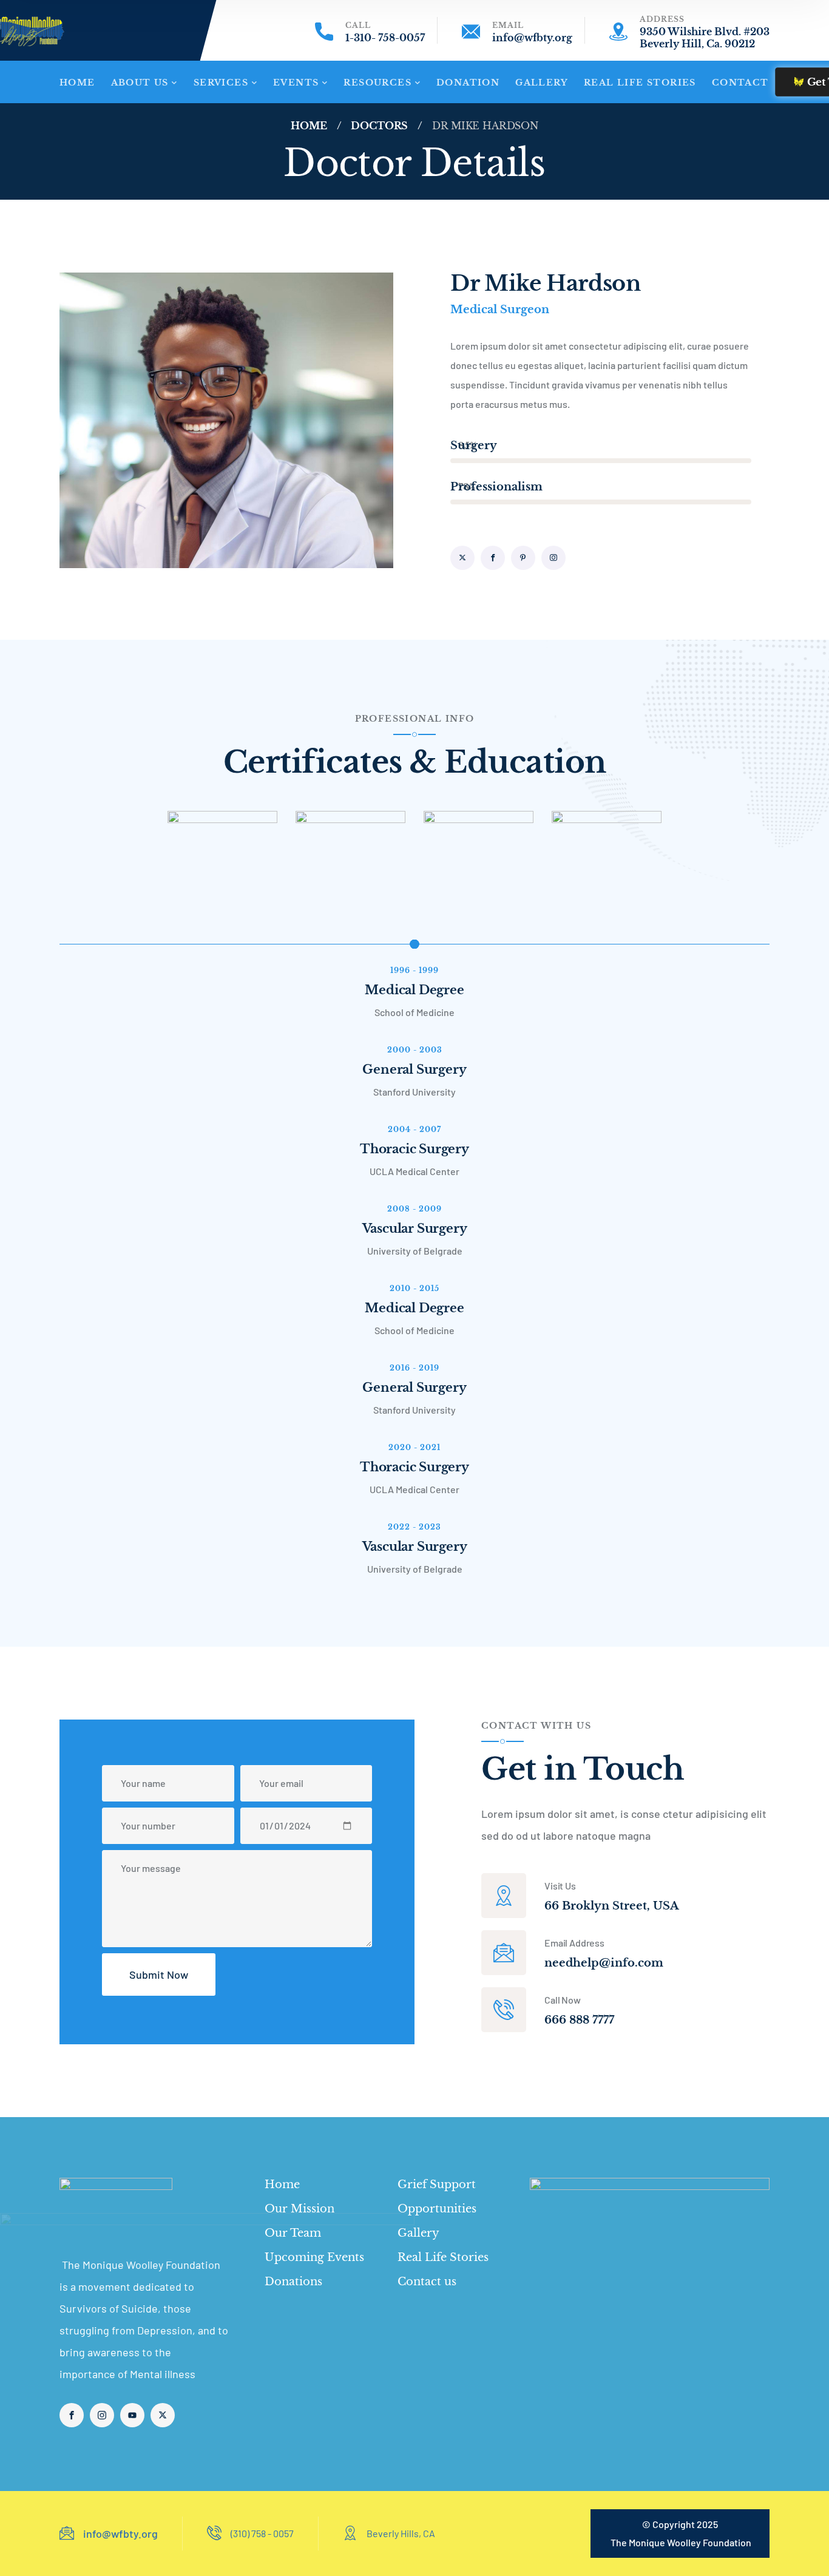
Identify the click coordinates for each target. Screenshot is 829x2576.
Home (309, 126)
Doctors (379, 126)
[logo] (121, 2206)
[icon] (462, 558)
